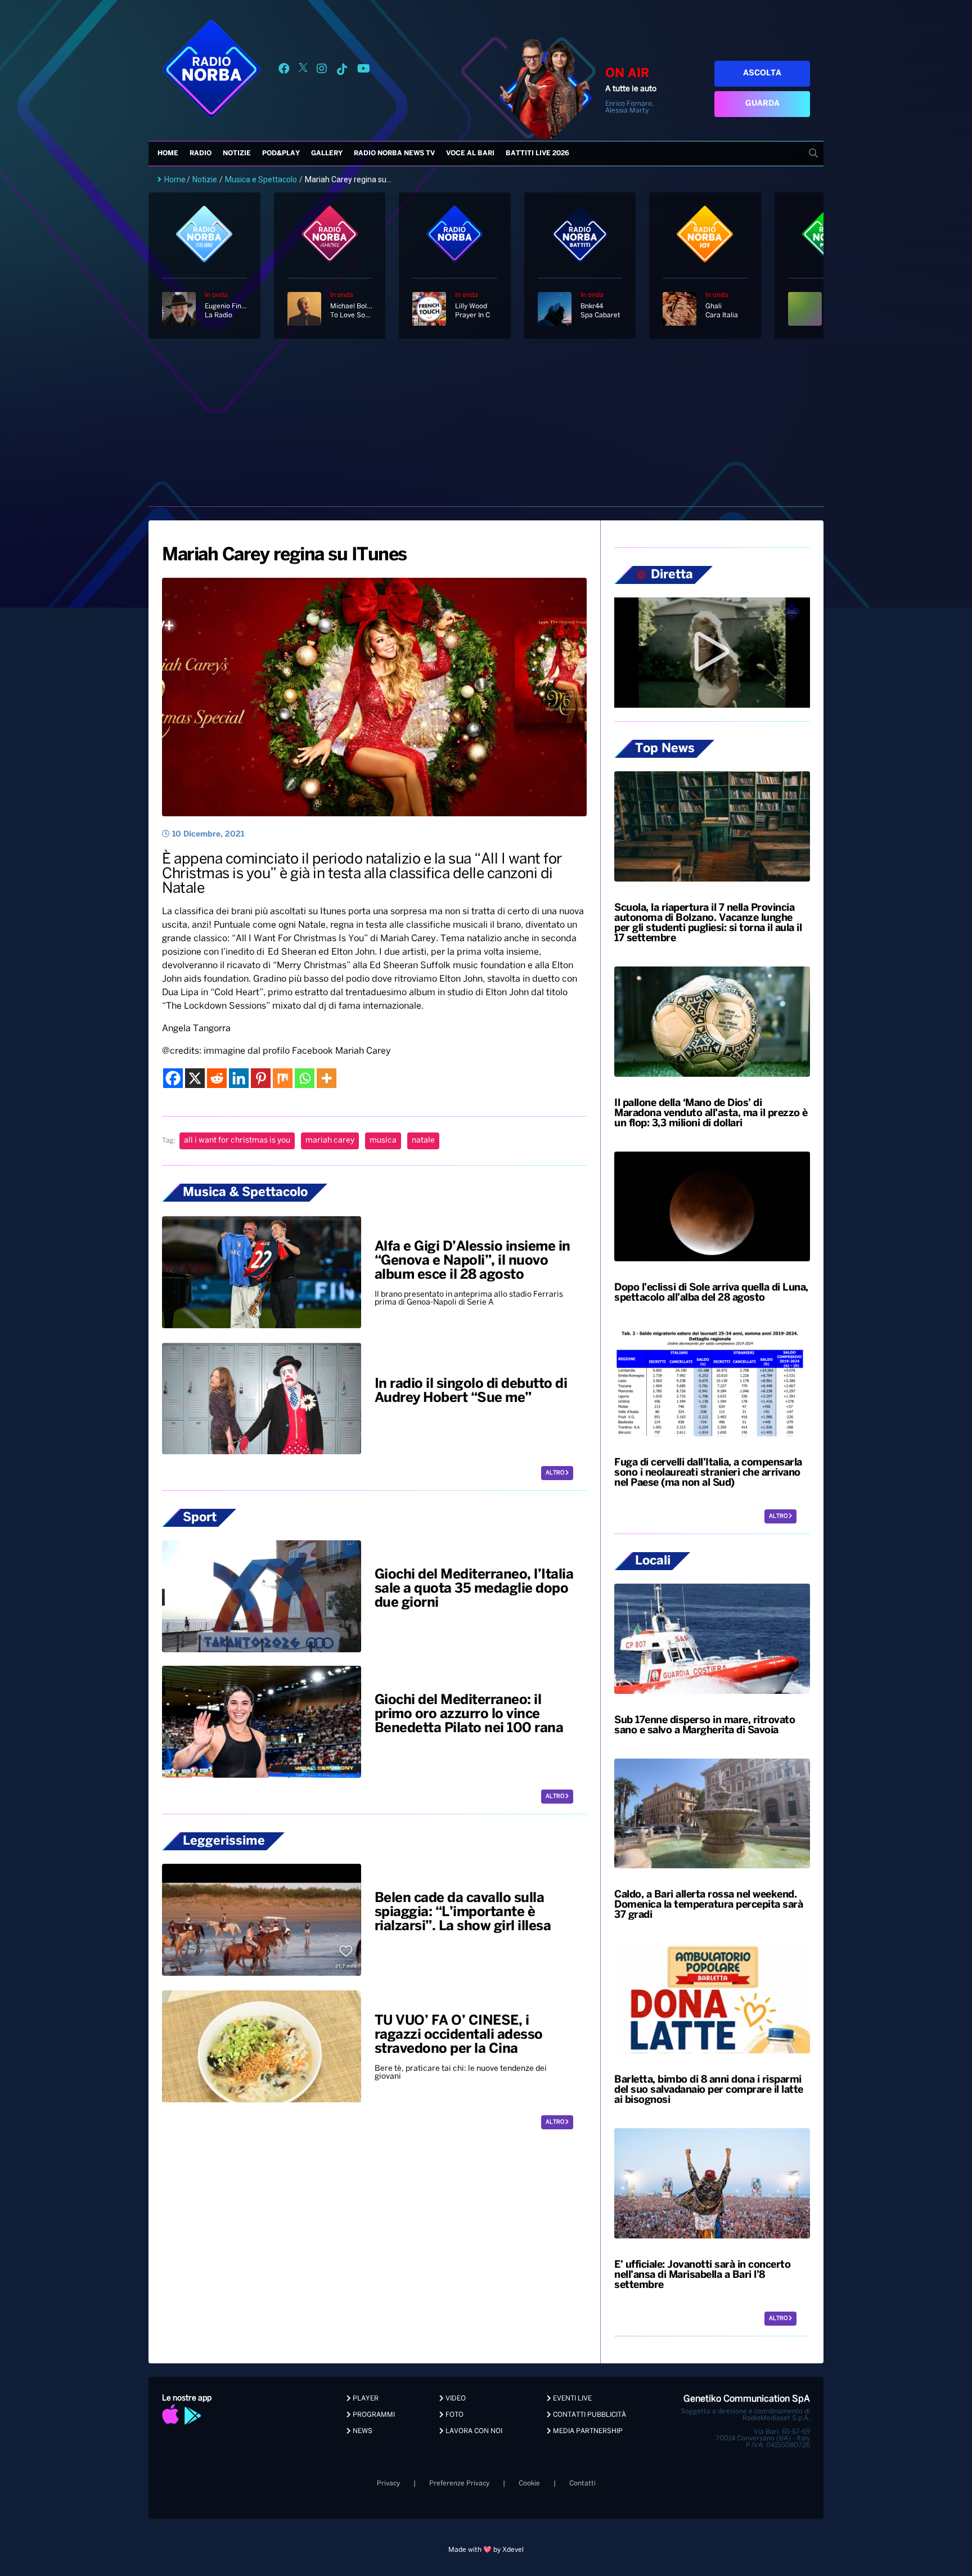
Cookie (529, 2483)
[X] (195, 1078)
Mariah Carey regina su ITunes (284, 555)
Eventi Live (571, 2399)
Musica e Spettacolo (261, 179)
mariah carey (330, 1141)
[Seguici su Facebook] (284, 71)
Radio (201, 153)
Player (365, 2399)
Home (168, 153)
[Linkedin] (239, 1078)
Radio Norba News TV (394, 153)
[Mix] (283, 1078)
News (362, 2431)
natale (423, 1141)
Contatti (582, 2483)
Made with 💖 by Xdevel (486, 2550)
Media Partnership (587, 2431)
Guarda (762, 104)
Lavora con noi (473, 2431)
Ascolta (762, 73)
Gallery (327, 153)
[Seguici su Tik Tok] (342, 71)
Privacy (388, 2483)
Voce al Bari (470, 153)
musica (383, 1141)
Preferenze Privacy (459, 2483)
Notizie (237, 153)
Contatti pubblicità (589, 2415)
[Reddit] (217, 1078)
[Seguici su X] (303, 71)
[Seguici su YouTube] (364, 71)
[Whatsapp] (305, 1078)
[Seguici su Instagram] (322, 71)
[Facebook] (173, 1078)
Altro (555, 1473)
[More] (327, 1078)
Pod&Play (281, 153)
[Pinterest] (261, 1078)
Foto (454, 2415)
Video (455, 2399)
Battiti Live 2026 (537, 153)
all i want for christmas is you (237, 1141)
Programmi (373, 2415)
